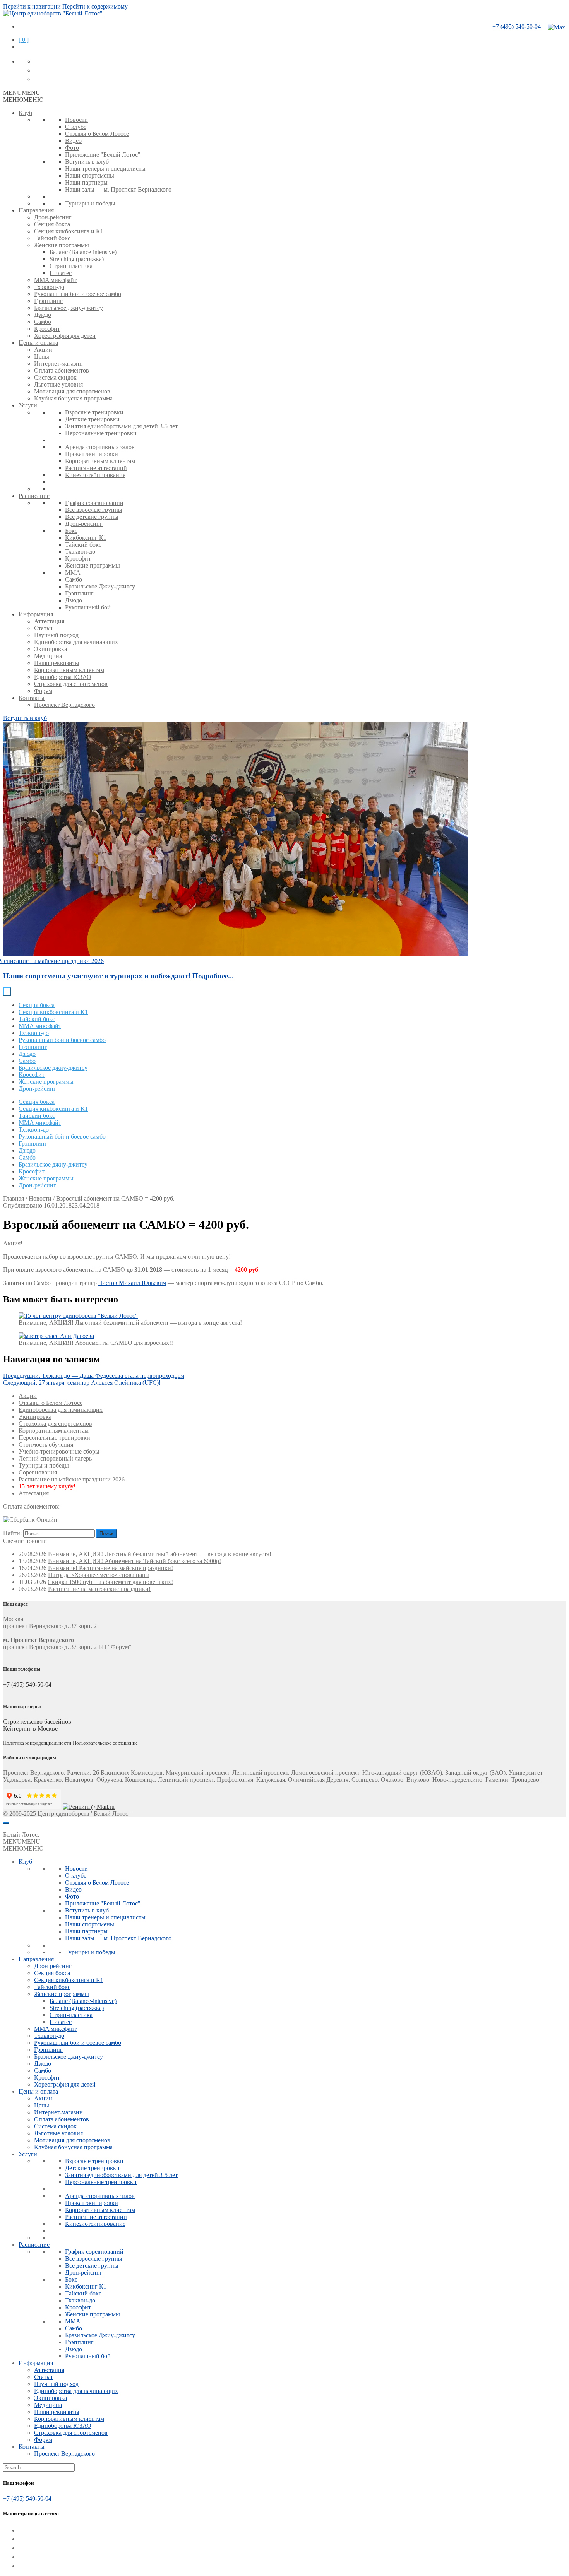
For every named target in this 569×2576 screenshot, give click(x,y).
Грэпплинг (48, 301)
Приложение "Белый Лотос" (103, 155)
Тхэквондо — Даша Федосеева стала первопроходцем (94, 1376)
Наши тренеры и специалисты (105, 168)
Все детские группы (92, 517)
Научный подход (56, 635)
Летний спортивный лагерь (55, 1458)
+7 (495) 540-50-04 (517, 27)
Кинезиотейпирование (95, 475)
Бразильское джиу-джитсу (69, 308)
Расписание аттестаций (96, 468)
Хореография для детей (65, 336)
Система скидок (55, 377)
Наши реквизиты (57, 663)
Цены (42, 357)
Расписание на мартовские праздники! (99, 1589)
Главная (14, 1198)
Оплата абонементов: (31, 1506)
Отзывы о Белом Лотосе (97, 134)
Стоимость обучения (46, 1445)
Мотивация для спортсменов (72, 391)
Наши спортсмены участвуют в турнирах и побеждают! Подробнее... (118, 976)
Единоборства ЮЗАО (63, 677)
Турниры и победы (90, 203)
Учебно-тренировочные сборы (59, 1451)
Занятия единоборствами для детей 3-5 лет (121, 426)
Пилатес (61, 273)
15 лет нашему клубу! (47, 1486)
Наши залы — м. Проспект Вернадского (118, 189)
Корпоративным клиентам (100, 461)
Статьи (43, 628)
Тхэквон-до (49, 287)
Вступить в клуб (87, 162)
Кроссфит (47, 329)
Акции (43, 350)
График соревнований (94, 503)
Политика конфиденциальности (37, 1743)
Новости (76, 120)
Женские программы (62, 245)
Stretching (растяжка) (77, 259)
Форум (43, 691)
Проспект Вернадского (64, 705)
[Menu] (6, 1823)
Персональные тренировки (101, 433)
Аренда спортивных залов (100, 447)
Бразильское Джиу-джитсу (100, 586)
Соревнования (38, 1472)
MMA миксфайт (55, 280)
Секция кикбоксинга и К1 (69, 231)
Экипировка (51, 649)
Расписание (34, 496)
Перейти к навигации (32, 6)
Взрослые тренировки (94, 412)
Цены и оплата (38, 343)
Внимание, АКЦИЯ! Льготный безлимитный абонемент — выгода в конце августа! (160, 1554)
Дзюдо (43, 315)
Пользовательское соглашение (105, 1743)
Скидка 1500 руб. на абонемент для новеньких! (110, 1582)
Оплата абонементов (62, 370)
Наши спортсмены (90, 175)
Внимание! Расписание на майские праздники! (111, 1568)
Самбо (43, 322)
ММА (73, 572)
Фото (72, 148)
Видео (73, 141)
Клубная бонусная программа (73, 398)
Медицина (48, 656)
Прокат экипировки (92, 454)
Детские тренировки (92, 419)
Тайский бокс (52, 238)
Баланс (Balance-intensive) (83, 252)
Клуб (25, 113)
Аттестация (49, 621)
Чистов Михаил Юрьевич (132, 1283)
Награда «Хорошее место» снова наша (99, 1575)
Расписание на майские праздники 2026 (72, 1479)
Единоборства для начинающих (76, 642)
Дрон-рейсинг (53, 217)
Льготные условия (58, 384)
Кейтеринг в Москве (30, 1728)
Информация (36, 614)
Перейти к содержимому (95, 6)
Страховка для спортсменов (71, 684)
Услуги (28, 405)
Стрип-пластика (71, 266)
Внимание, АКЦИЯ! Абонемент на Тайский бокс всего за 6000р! (135, 1561)
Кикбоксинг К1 (86, 538)
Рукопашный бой (88, 607)
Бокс (71, 531)
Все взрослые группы (94, 510)
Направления (36, 210)
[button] (22, 93)
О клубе (76, 127)
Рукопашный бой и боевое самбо (78, 294)
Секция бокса (52, 224)
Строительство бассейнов (37, 1722)
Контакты (32, 698)
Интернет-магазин (58, 363)
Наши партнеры (86, 182)
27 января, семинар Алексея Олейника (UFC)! (82, 1383)
